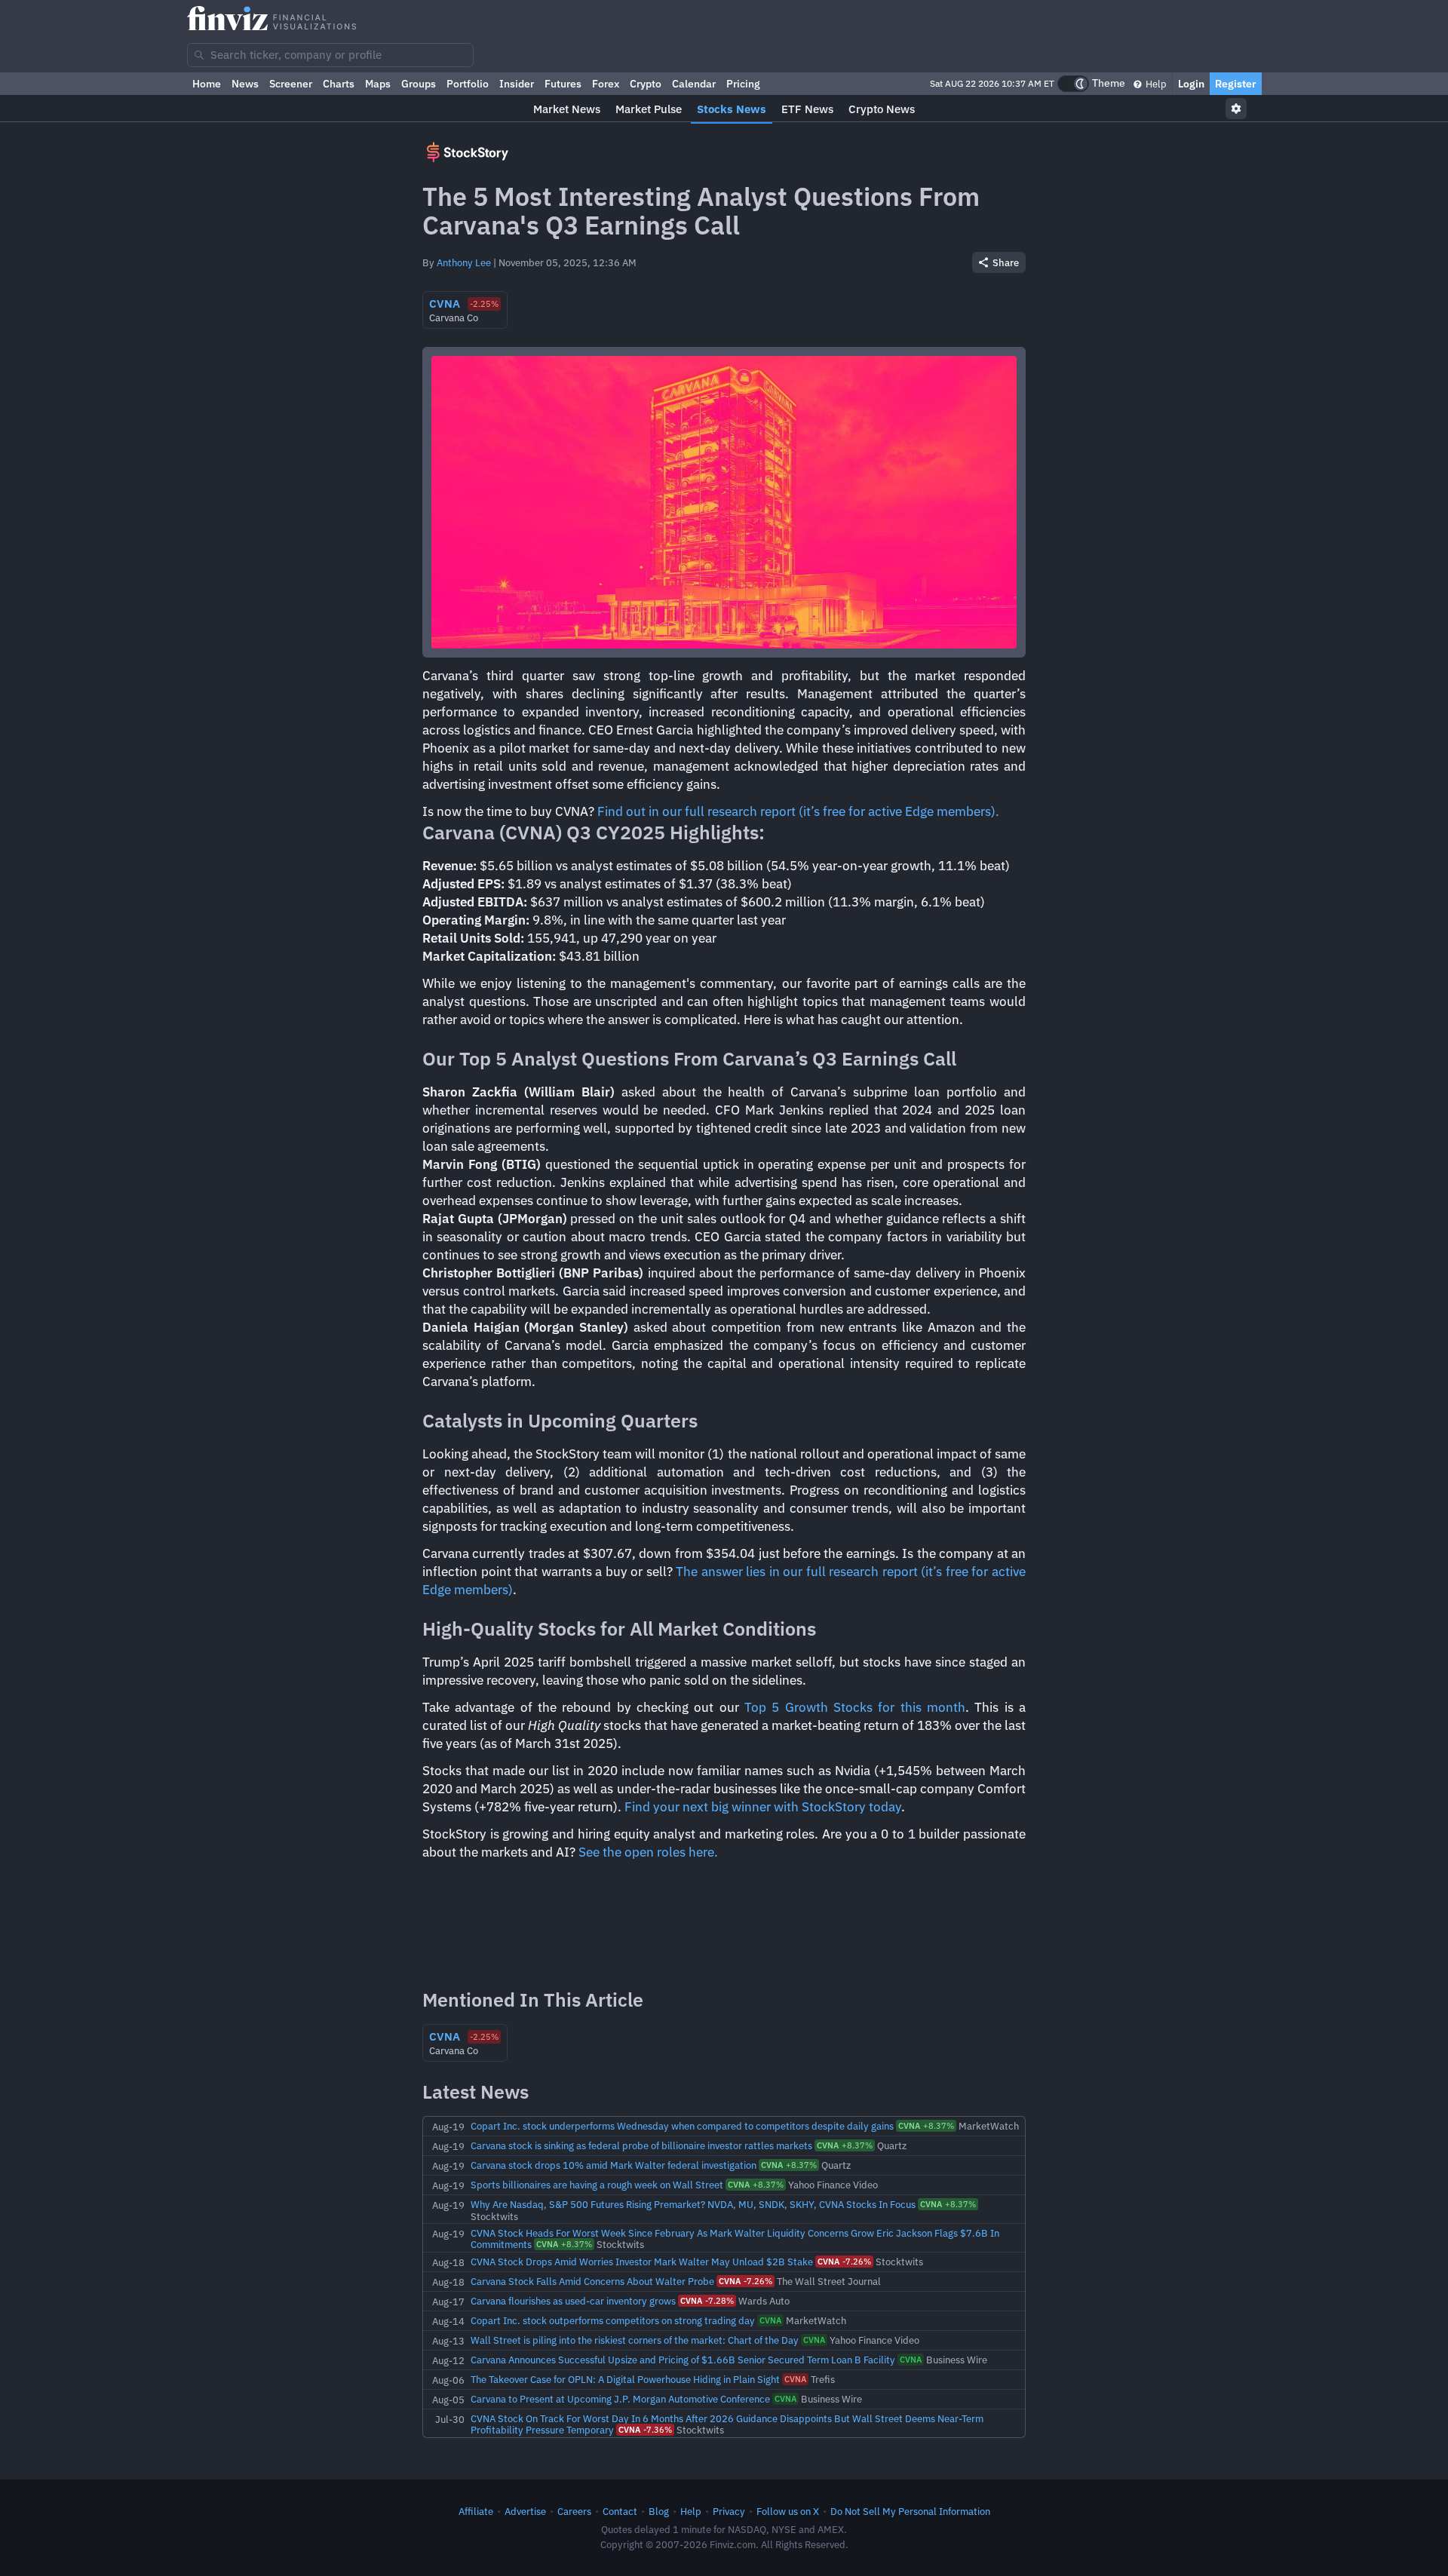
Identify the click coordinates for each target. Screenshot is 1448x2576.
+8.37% (926, 2126)
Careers (574, 2511)
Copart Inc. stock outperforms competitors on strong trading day (613, 2320)
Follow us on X (788, 2511)
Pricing (743, 84)
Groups (419, 84)
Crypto (646, 84)
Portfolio (468, 84)
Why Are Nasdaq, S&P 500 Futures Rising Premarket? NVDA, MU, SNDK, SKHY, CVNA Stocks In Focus (693, 2204)
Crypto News (882, 109)
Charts (339, 84)
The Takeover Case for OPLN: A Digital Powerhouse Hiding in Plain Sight (625, 2379)
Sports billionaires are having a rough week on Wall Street (597, 2185)
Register (1236, 84)
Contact (620, 2511)
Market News (567, 109)
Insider (517, 84)
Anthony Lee (464, 262)
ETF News (807, 109)
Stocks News (732, 109)
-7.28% (707, 2301)
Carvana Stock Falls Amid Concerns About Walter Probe (592, 2281)
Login (1191, 84)
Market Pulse (649, 109)
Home (207, 84)
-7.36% (645, 2430)
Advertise (525, 2511)
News (245, 84)
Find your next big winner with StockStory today (763, 1807)
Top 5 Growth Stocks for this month (855, 1707)
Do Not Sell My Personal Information (910, 2511)
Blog (659, 2511)
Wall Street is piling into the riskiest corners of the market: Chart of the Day (635, 2340)
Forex (606, 84)
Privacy (729, 2511)
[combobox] (330, 55)
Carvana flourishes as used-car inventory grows (573, 2301)
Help (1155, 84)
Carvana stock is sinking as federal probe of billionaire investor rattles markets (641, 2145)
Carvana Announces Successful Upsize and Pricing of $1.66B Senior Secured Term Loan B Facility (683, 2360)
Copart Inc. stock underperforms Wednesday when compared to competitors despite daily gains (682, 2126)
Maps (378, 84)
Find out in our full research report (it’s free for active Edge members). (798, 811)
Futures (563, 84)
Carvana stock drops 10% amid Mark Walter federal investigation (614, 2165)
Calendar (694, 84)
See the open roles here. (648, 1852)
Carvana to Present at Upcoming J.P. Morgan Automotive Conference (620, 2399)
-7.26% (844, 2262)
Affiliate (476, 2511)
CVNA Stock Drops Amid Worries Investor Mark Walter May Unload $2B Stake (642, 2262)
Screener (291, 84)
